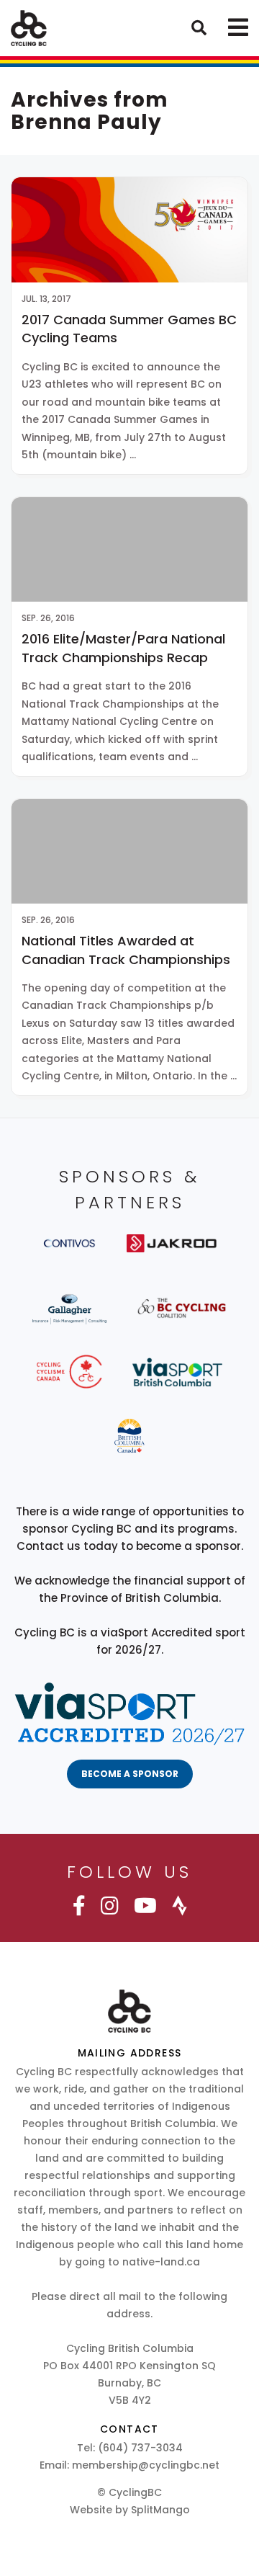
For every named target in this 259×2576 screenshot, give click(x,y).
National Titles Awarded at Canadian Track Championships (126, 950)
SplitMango (160, 2510)
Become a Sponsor (130, 1774)
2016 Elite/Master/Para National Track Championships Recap (123, 648)
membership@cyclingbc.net (146, 2465)
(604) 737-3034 (140, 2448)
